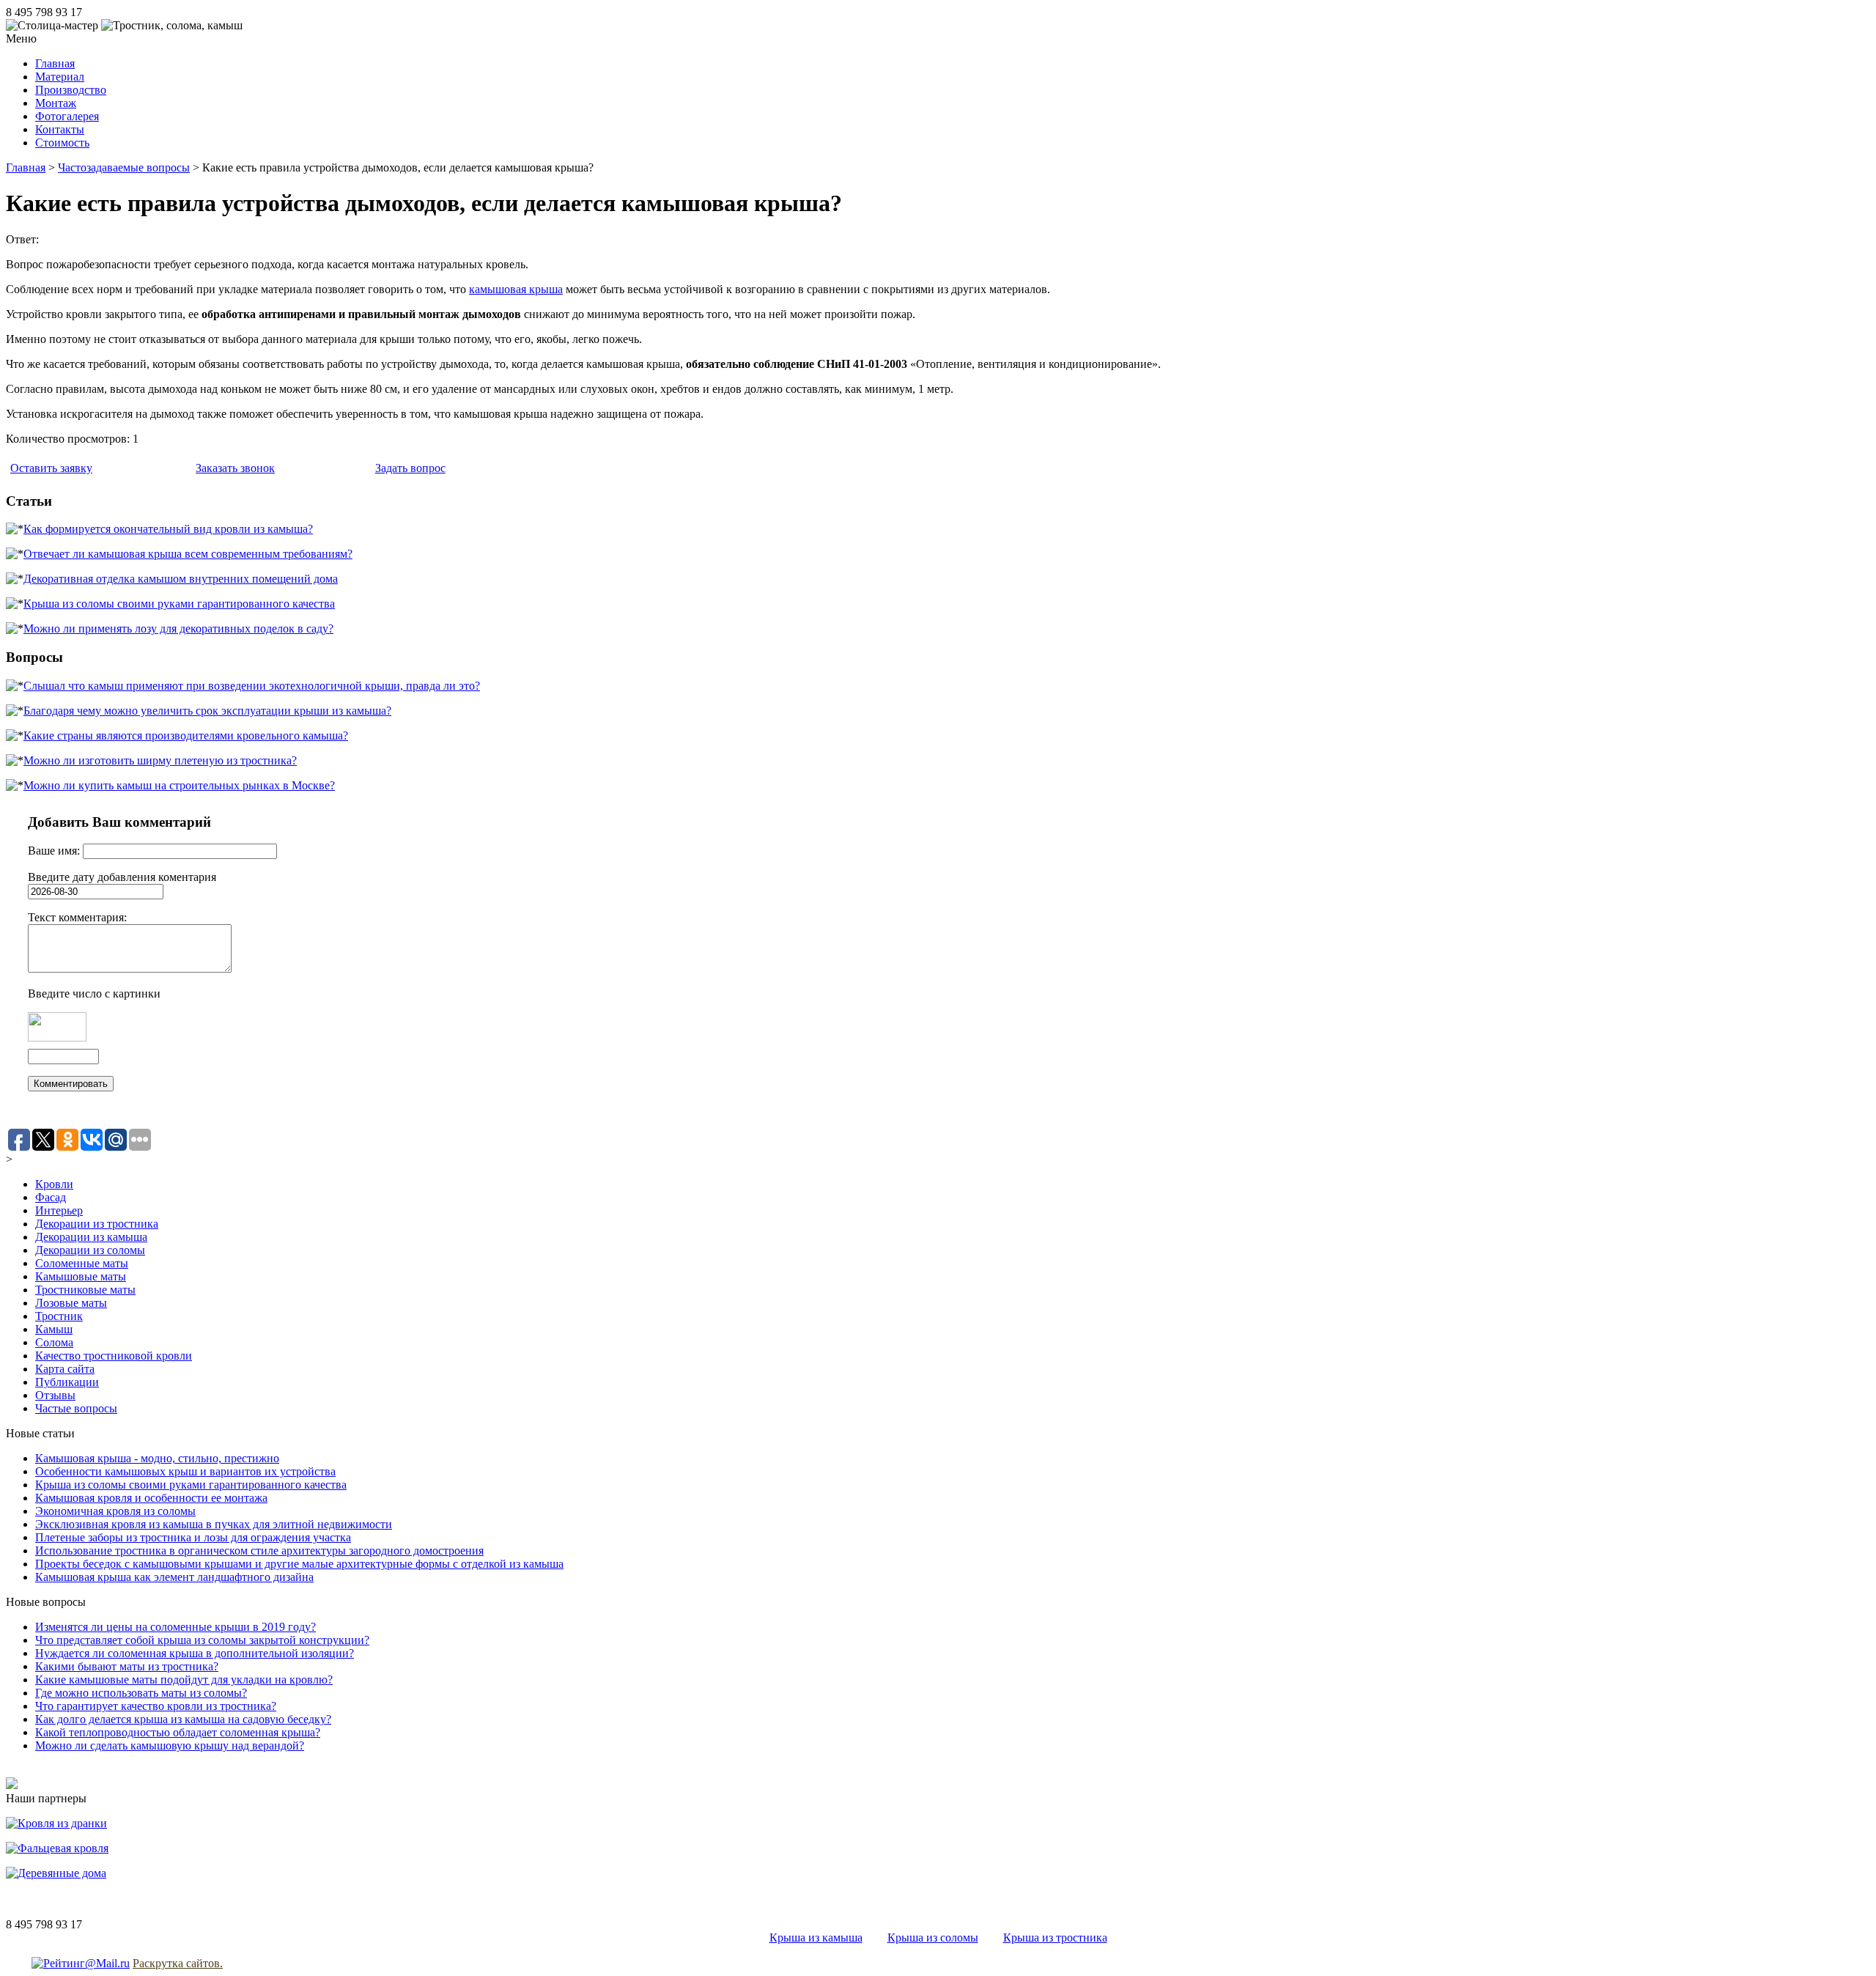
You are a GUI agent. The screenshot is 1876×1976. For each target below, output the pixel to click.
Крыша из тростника (1055, 1938)
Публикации (67, 1382)
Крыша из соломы (933, 1938)
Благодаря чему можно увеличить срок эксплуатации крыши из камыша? (207, 711)
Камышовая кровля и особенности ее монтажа (151, 1498)
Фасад (51, 1197)
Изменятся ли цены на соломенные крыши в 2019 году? (176, 1627)
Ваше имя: (55, 851)
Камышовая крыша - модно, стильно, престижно (157, 1458)
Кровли (54, 1184)
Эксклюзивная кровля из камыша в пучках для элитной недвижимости (214, 1524)
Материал (60, 77)
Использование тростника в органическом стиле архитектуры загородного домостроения (259, 1551)
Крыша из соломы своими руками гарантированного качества (179, 604)
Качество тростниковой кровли (114, 1356)
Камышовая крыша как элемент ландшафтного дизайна (174, 1577)
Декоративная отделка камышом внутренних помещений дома (181, 579)
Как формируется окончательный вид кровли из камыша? (168, 529)
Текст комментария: (77, 917)
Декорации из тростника (97, 1224)
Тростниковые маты (85, 1290)
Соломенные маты (82, 1263)
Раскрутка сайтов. (178, 1963)
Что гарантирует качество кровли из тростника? (156, 1706)
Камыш (54, 1329)
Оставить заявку (51, 468)
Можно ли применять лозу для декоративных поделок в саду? (178, 628)
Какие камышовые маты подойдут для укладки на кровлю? (184, 1680)
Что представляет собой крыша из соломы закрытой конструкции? (202, 1640)
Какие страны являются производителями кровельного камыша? (186, 736)
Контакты (60, 129)
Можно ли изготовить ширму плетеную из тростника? (160, 760)
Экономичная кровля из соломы (115, 1511)
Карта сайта (65, 1369)
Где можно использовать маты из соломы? (141, 1693)
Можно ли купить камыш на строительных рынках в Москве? (179, 785)
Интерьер (59, 1210)
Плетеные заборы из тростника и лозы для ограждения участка (193, 1537)
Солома (54, 1342)
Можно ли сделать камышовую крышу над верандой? (170, 1745)
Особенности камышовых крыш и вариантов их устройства (185, 1471)
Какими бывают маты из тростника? (127, 1666)
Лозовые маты (71, 1303)
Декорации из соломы (90, 1250)
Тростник (59, 1316)
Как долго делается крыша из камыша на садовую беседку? (183, 1719)
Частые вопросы (76, 1408)
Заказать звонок (235, 468)
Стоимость (62, 143)
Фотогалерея (67, 116)
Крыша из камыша (816, 1938)
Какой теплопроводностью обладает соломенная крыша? (178, 1732)
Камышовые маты (81, 1276)
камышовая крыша (516, 289)
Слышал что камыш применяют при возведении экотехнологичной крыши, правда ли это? (252, 686)
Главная (55, 63)
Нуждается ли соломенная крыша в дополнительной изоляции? (195, 1653)
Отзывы (55, 1395)
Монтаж (56, 103)
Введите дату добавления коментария (122, 877)
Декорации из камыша (91, 1237)
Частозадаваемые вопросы (124, 167)
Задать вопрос (410, 468)
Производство (71, 90)
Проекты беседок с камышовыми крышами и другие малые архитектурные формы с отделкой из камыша (299, 1564)
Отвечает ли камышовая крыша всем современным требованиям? (188, 554)
